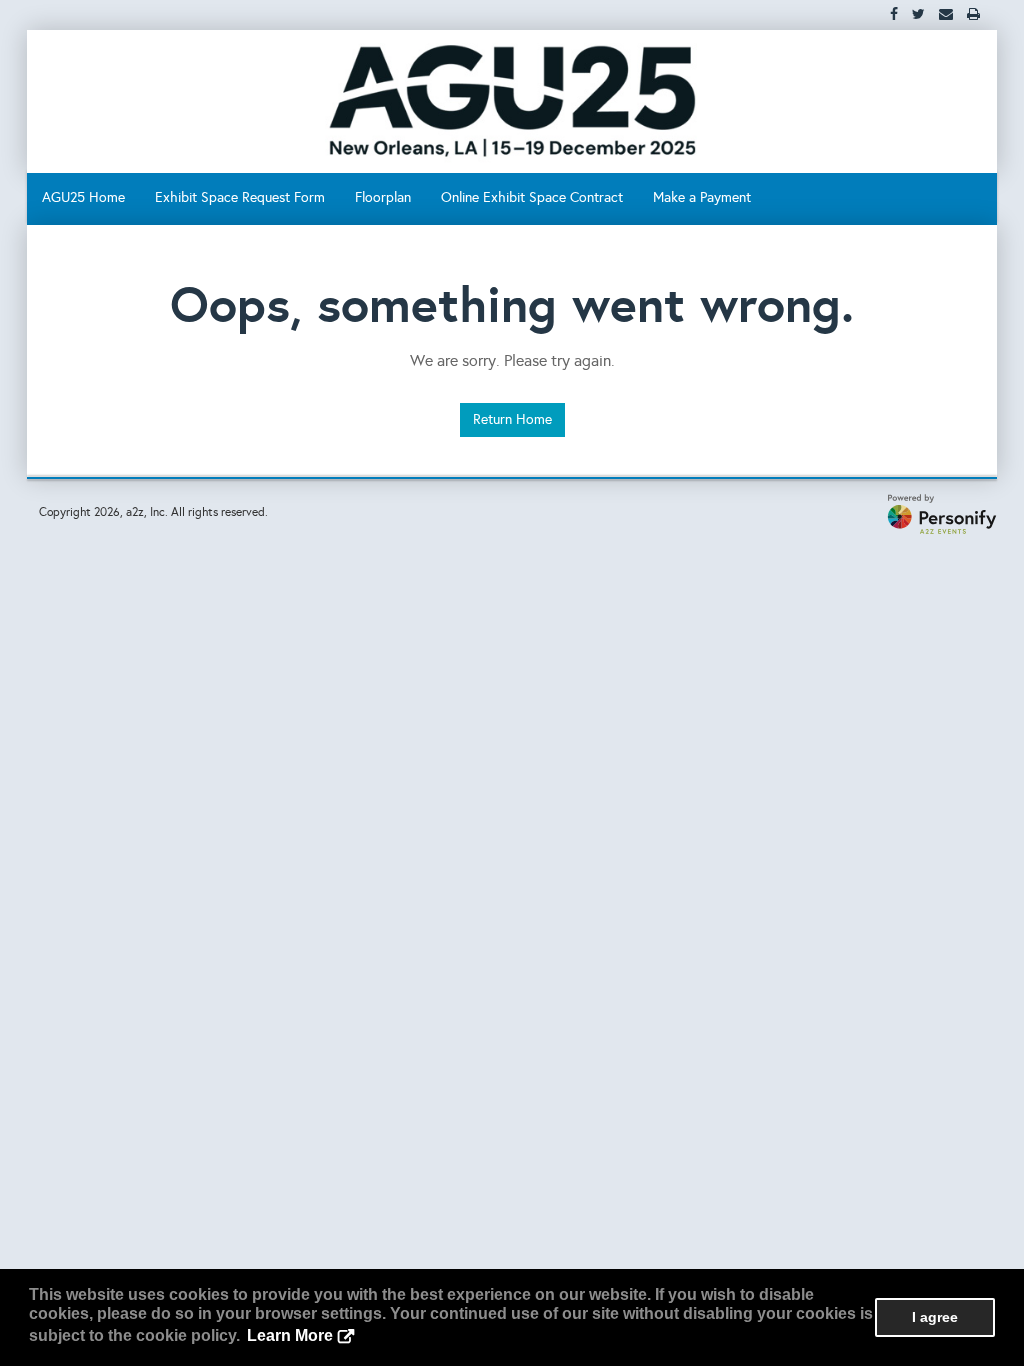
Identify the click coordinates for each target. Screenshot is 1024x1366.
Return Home (512, 419)
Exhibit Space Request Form (240, 197)
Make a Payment (702, 197)
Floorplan (383, 197)
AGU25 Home (83, 197)
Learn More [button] (290, 1335)
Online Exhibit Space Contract (532, 197)
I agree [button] (935, 1317)
